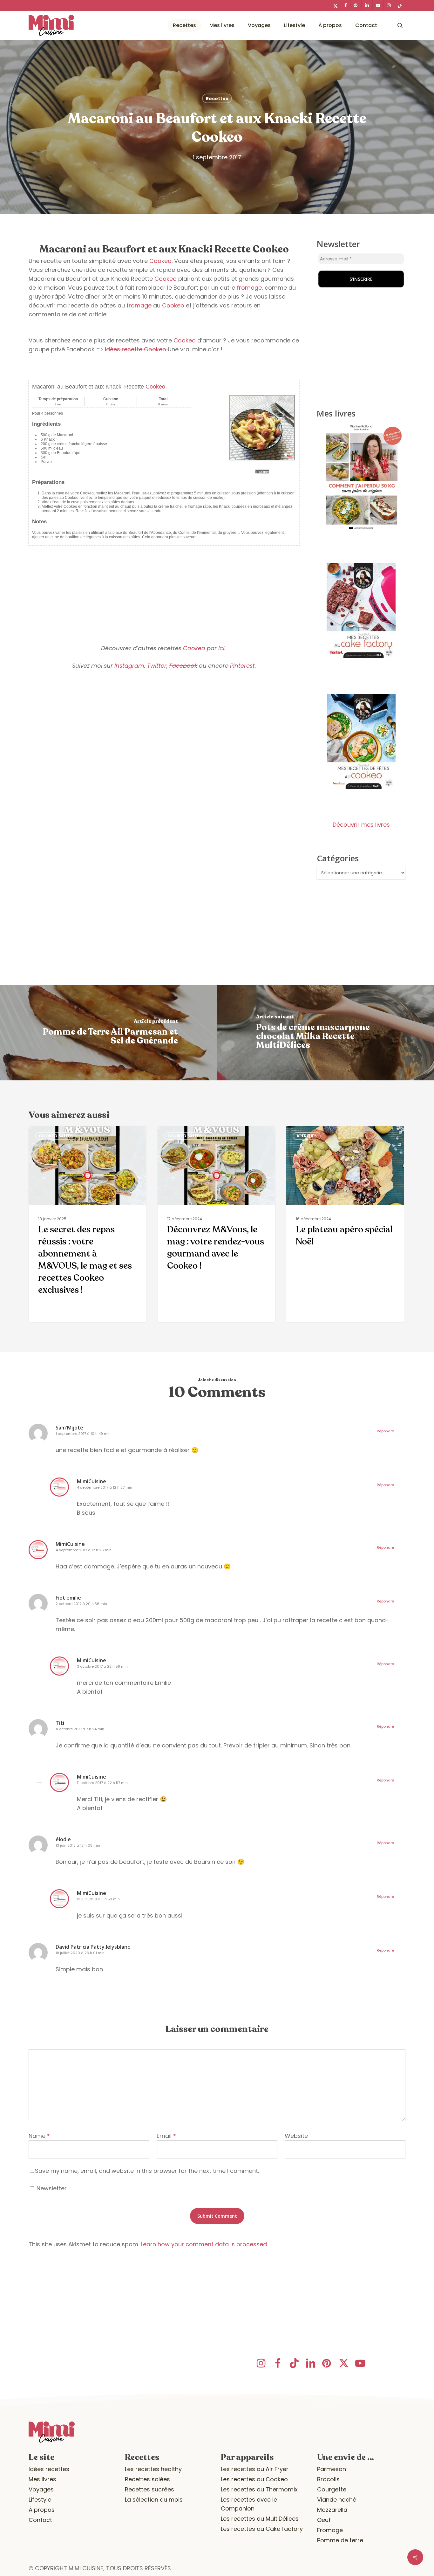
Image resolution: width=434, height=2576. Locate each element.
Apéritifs (307, 1136)
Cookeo (160, 261)
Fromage (330, 2530)
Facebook (183, 666)
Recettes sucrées (149, 2489)
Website (296, 2136)
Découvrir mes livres (361, 825)
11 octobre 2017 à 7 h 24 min (80, 1729)
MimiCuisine (92, 1481)
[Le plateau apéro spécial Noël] (345, 1224)
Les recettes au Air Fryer (255, 2469)
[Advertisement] (164, 590)
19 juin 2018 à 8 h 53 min (98, 1899)
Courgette (332, 2489)
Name (39, 2136)
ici (221, 648)
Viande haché (337, 2500)
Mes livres (42, 2479)
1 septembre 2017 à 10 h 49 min (83, 1434)
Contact (40, 2520)
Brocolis (328, 2479)
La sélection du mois (154, 2500)
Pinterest (242, 666)
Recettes (217, 99)
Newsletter (51, 2188)
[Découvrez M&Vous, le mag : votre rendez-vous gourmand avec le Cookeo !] (216, 1224)
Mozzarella (332, 2510)
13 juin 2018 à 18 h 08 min (78, 1845)
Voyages (41, 2489)
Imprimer (262, 472)
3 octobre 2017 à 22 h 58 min (102, 1666)
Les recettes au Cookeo (254, 2479)
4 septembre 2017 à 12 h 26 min (84, 1550)
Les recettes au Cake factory (262, 2529)
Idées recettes (49, 2469)
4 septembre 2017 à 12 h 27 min (105, 1487)
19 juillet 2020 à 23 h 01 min (80, 1953)
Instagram (129, 666)
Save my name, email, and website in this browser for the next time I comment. (147, 2171)
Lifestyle (40, 2500)
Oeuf (324, 2520)
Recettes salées (147, 2479)
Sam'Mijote (69, 1428)
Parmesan (332, 2469)
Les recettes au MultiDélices (260, 2519)
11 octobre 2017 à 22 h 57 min (102, 1783)
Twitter (157, 666)
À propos (42, 2510)
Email (166, 2136)
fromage (249, 288)
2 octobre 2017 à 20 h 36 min (81, 1604)
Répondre (385, 1431)
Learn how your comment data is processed (204, 2244)
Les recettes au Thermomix (259, 2489)
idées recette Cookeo (136, 349)
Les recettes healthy (153, 2469)
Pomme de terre (340, 2540)
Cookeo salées (56, 1136)
